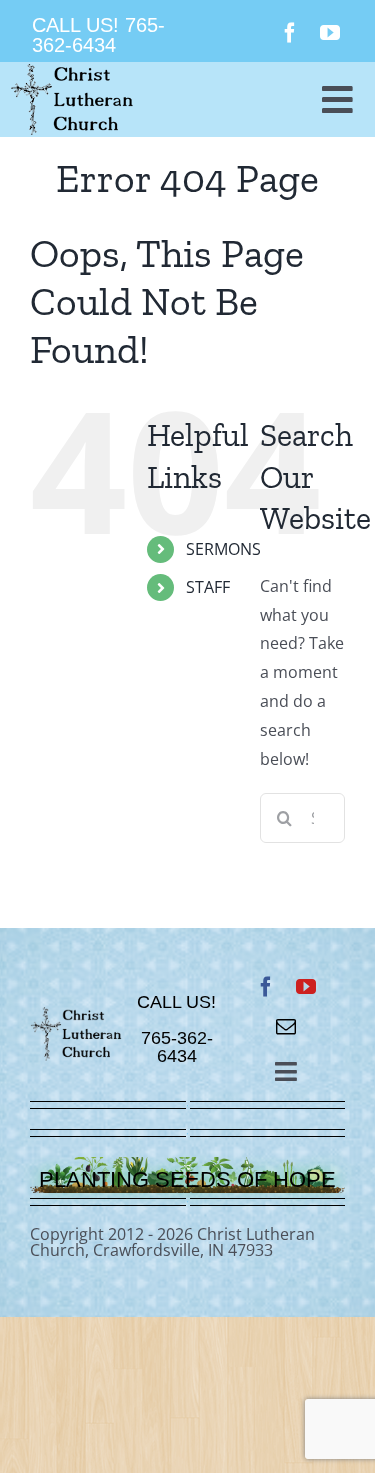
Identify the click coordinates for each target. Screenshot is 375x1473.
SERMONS (223, 549)
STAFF (208, 587)
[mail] (286, 1027)
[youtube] (330, 33)
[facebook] (290, 33)
